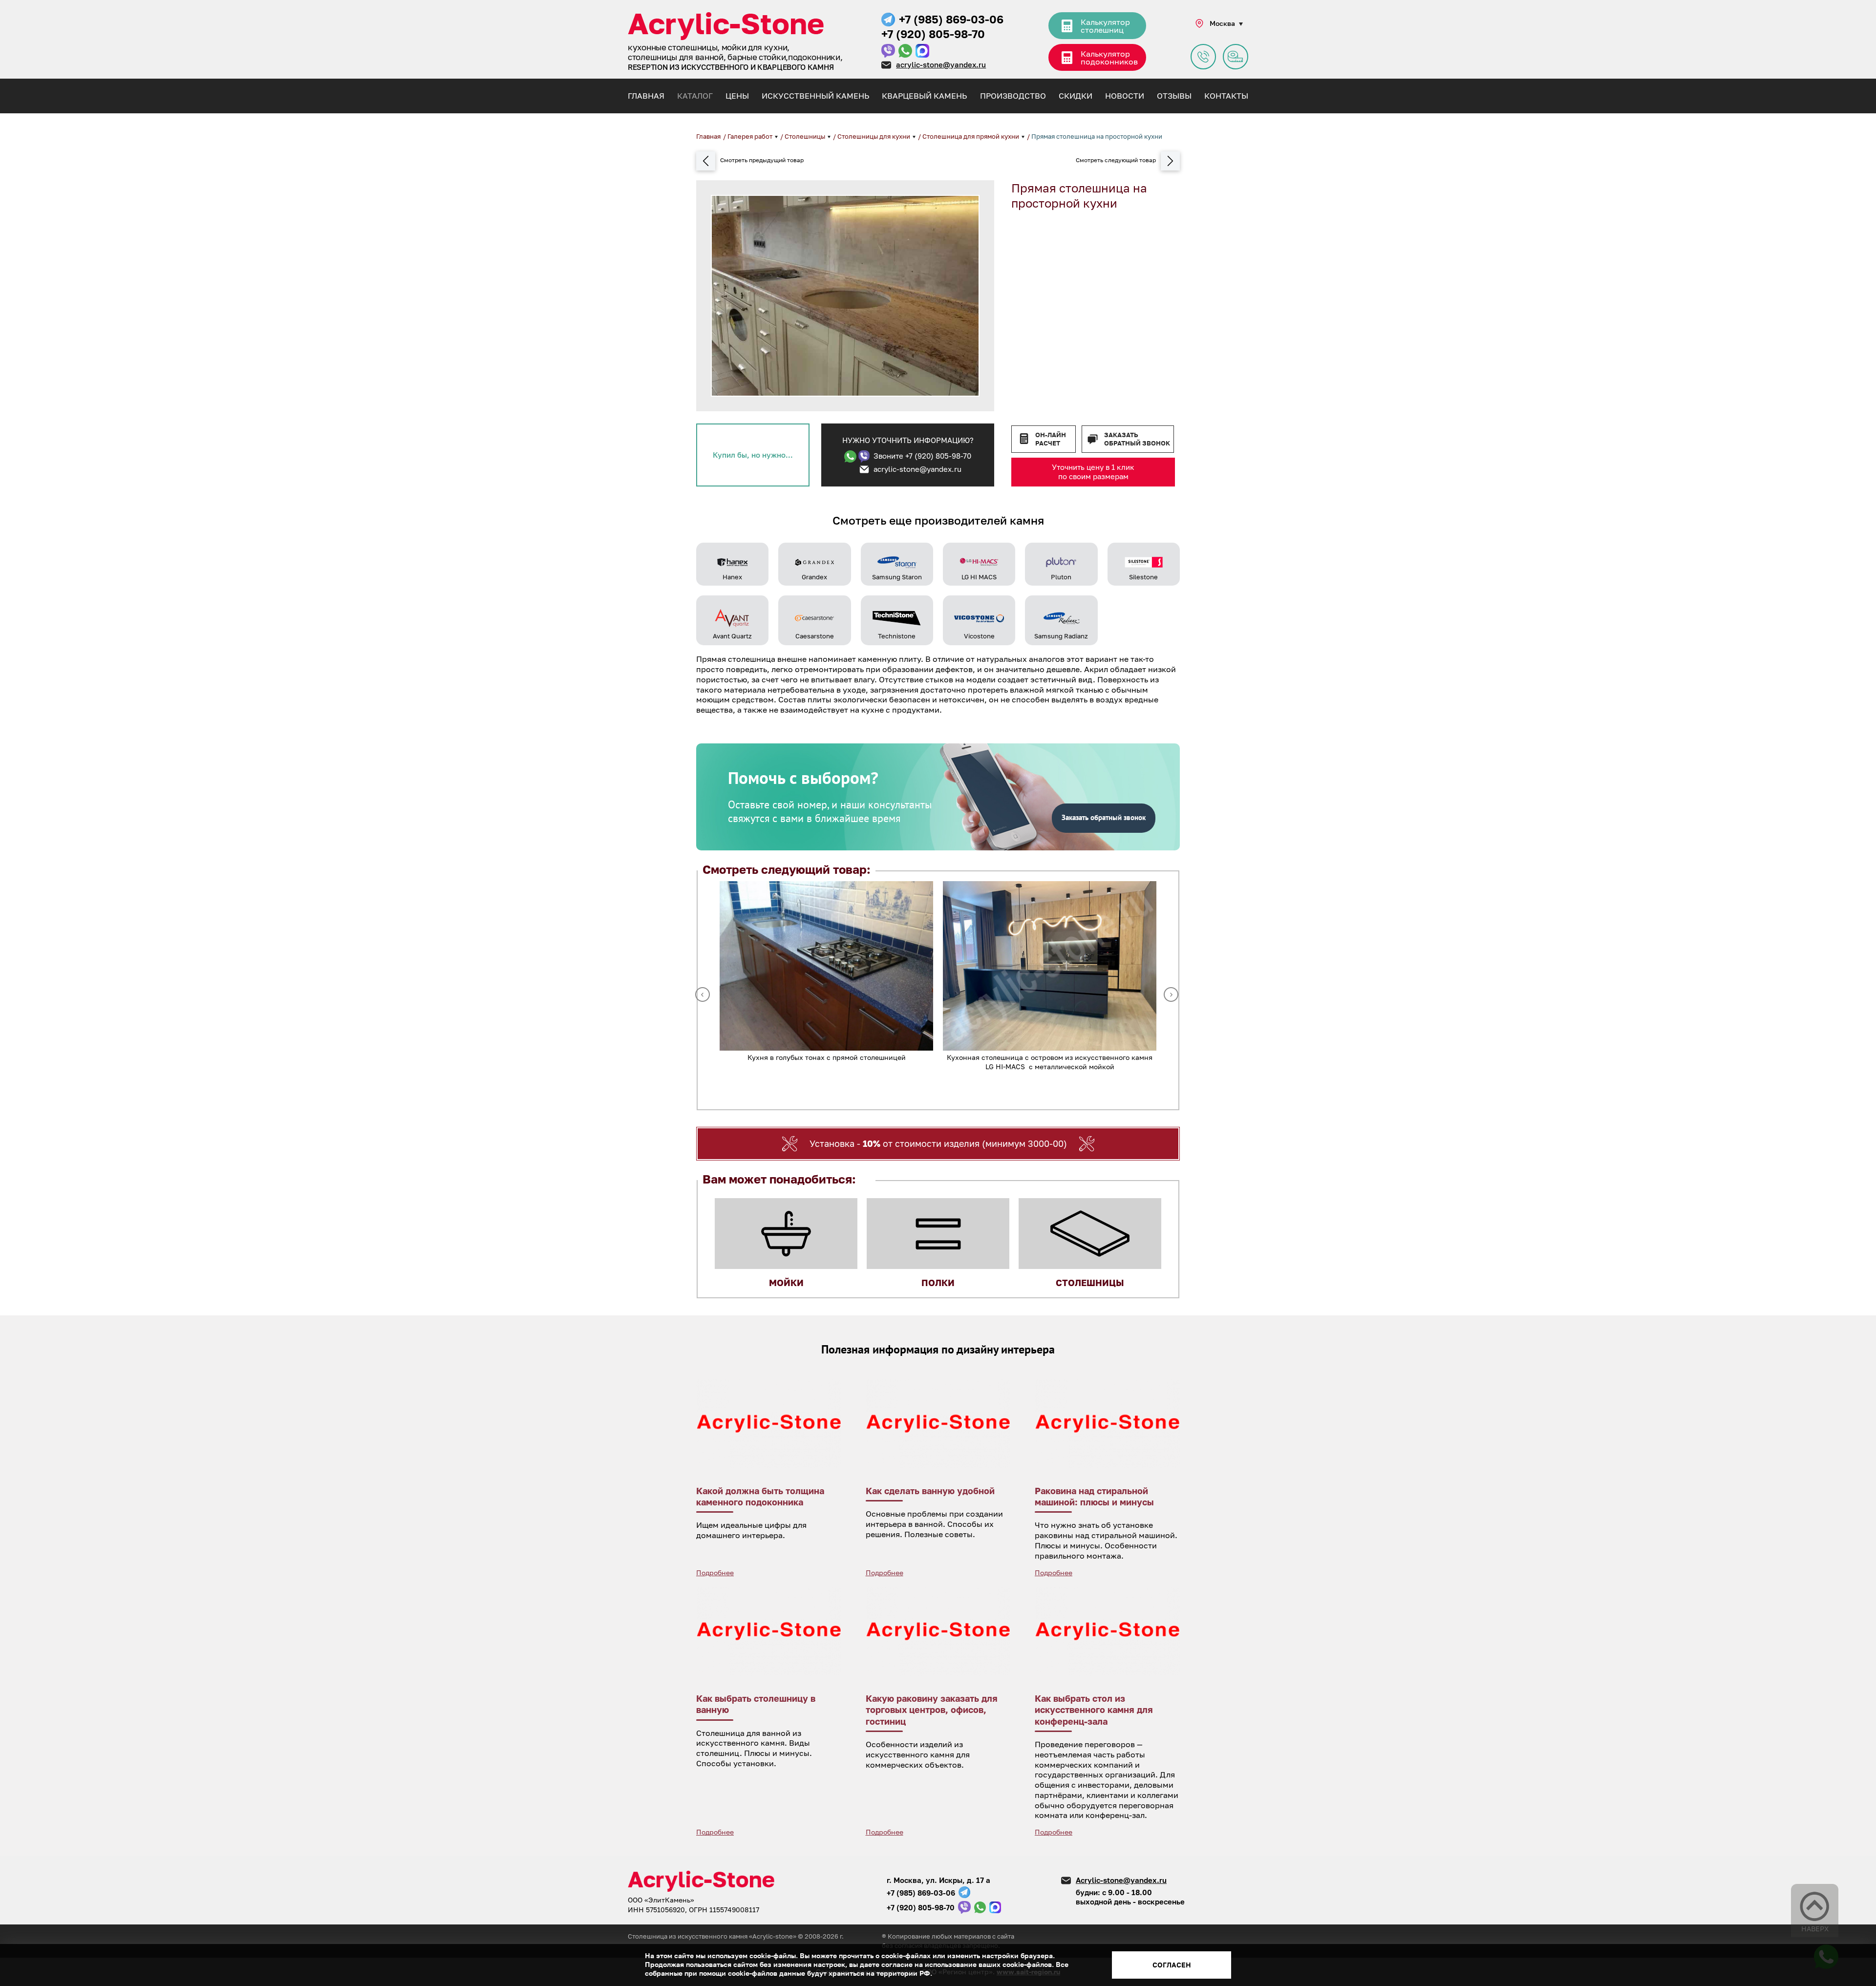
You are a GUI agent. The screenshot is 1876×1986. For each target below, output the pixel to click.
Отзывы (1174, 96)
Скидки (1076, 96)
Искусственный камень (815, 96)
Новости (1125, 96)
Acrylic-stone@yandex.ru (1121, 1880)
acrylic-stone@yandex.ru (941, 64)
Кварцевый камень (924, 96)
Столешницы (806, 136)
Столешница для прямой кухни (971, 136)
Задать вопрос (1203, 57)
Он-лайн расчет (1051, 439)
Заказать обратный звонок (1137, 439)
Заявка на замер (1236, 57)
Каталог (695, 96)
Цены (737, 96)
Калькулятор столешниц (1105, 26)
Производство (1013, 96)
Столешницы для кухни (874, 136)
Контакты (1226, 96)
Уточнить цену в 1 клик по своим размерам (1093, 472)
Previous (703, 994)
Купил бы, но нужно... (753, 455)
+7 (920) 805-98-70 (933, 34)
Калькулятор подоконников (1109, 58)
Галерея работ (751, 136)
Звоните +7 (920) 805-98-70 (922, 456)
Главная (646, 96)
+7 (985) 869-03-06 (951, 19)
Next (1171, 994)
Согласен (1172, 1965)
